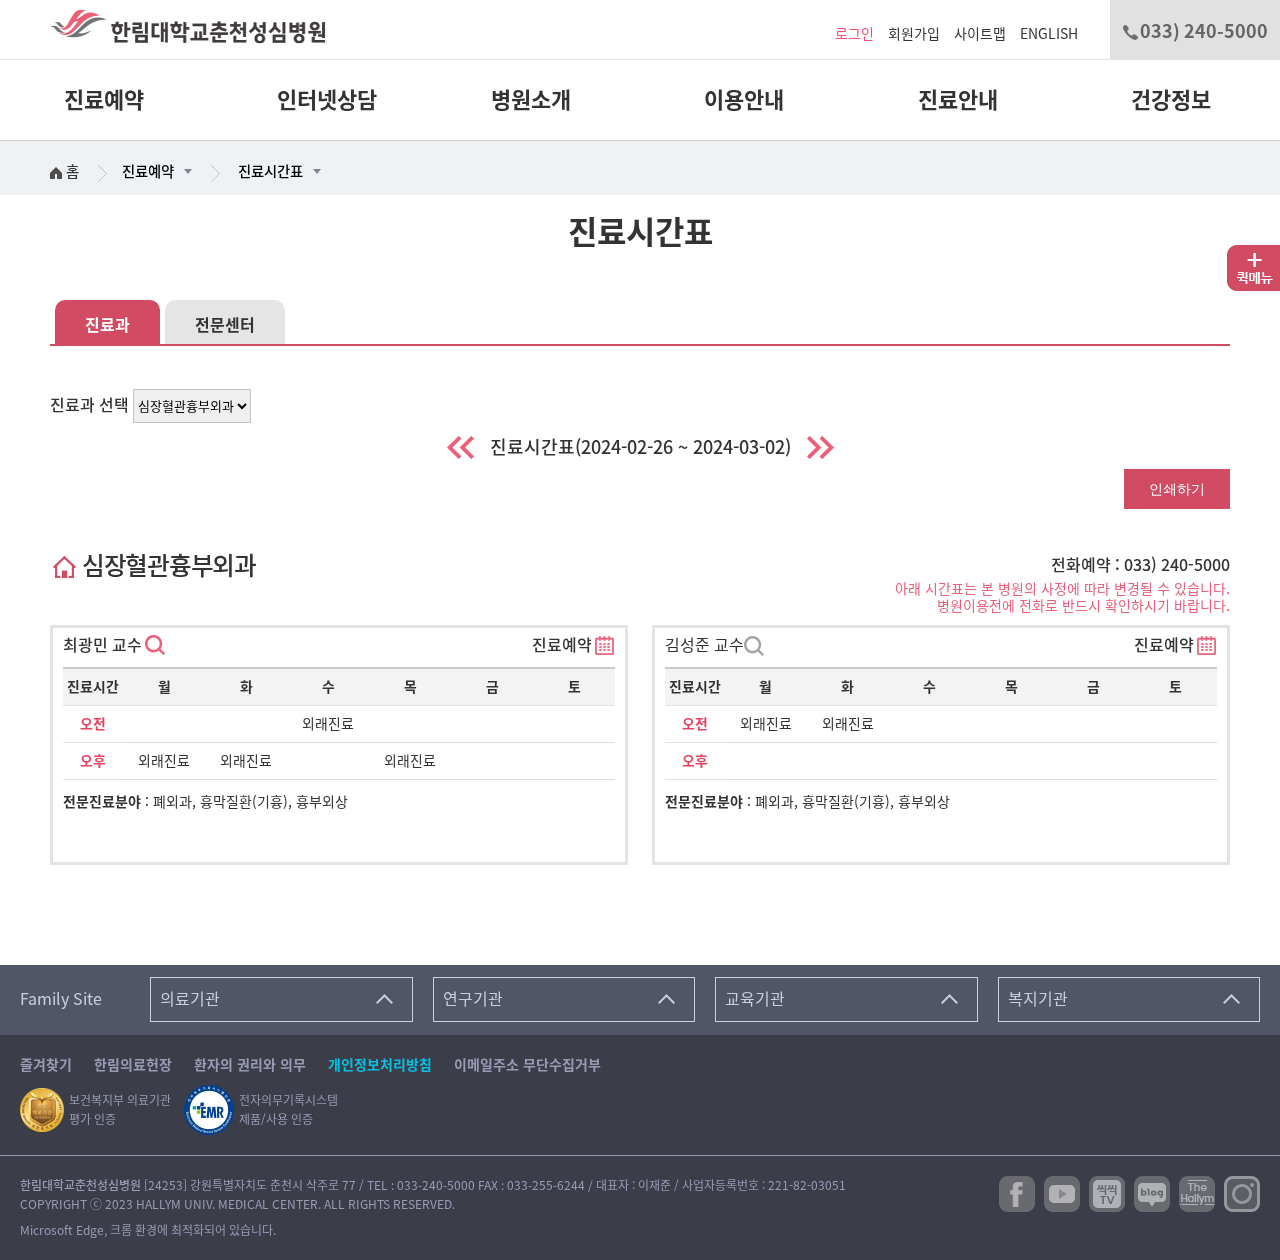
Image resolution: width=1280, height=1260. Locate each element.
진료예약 (104, 100)
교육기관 (755, 999)
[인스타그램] (1242, 1192)
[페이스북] (1017, 1192)
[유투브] (1062, 1192)
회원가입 (914, 34)
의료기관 (190, 999)
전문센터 (225, 325)
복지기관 (1038, 999)
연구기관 (473, 999)
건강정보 (1171, 100)
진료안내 (958, 100)
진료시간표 (270, 171)
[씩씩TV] (1107, 1192)
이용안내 (744, 100)
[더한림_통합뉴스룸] (1197, 1192)
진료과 (107, 325)
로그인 (854, 34)
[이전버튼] (460, 447)
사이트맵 (980, 34)
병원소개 (531, 100)
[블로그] (1152, 1192)
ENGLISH (1049, 34)
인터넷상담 (327, 100)
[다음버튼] (820, 447)
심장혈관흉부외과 (166, 565)
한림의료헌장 (133, 1065)
